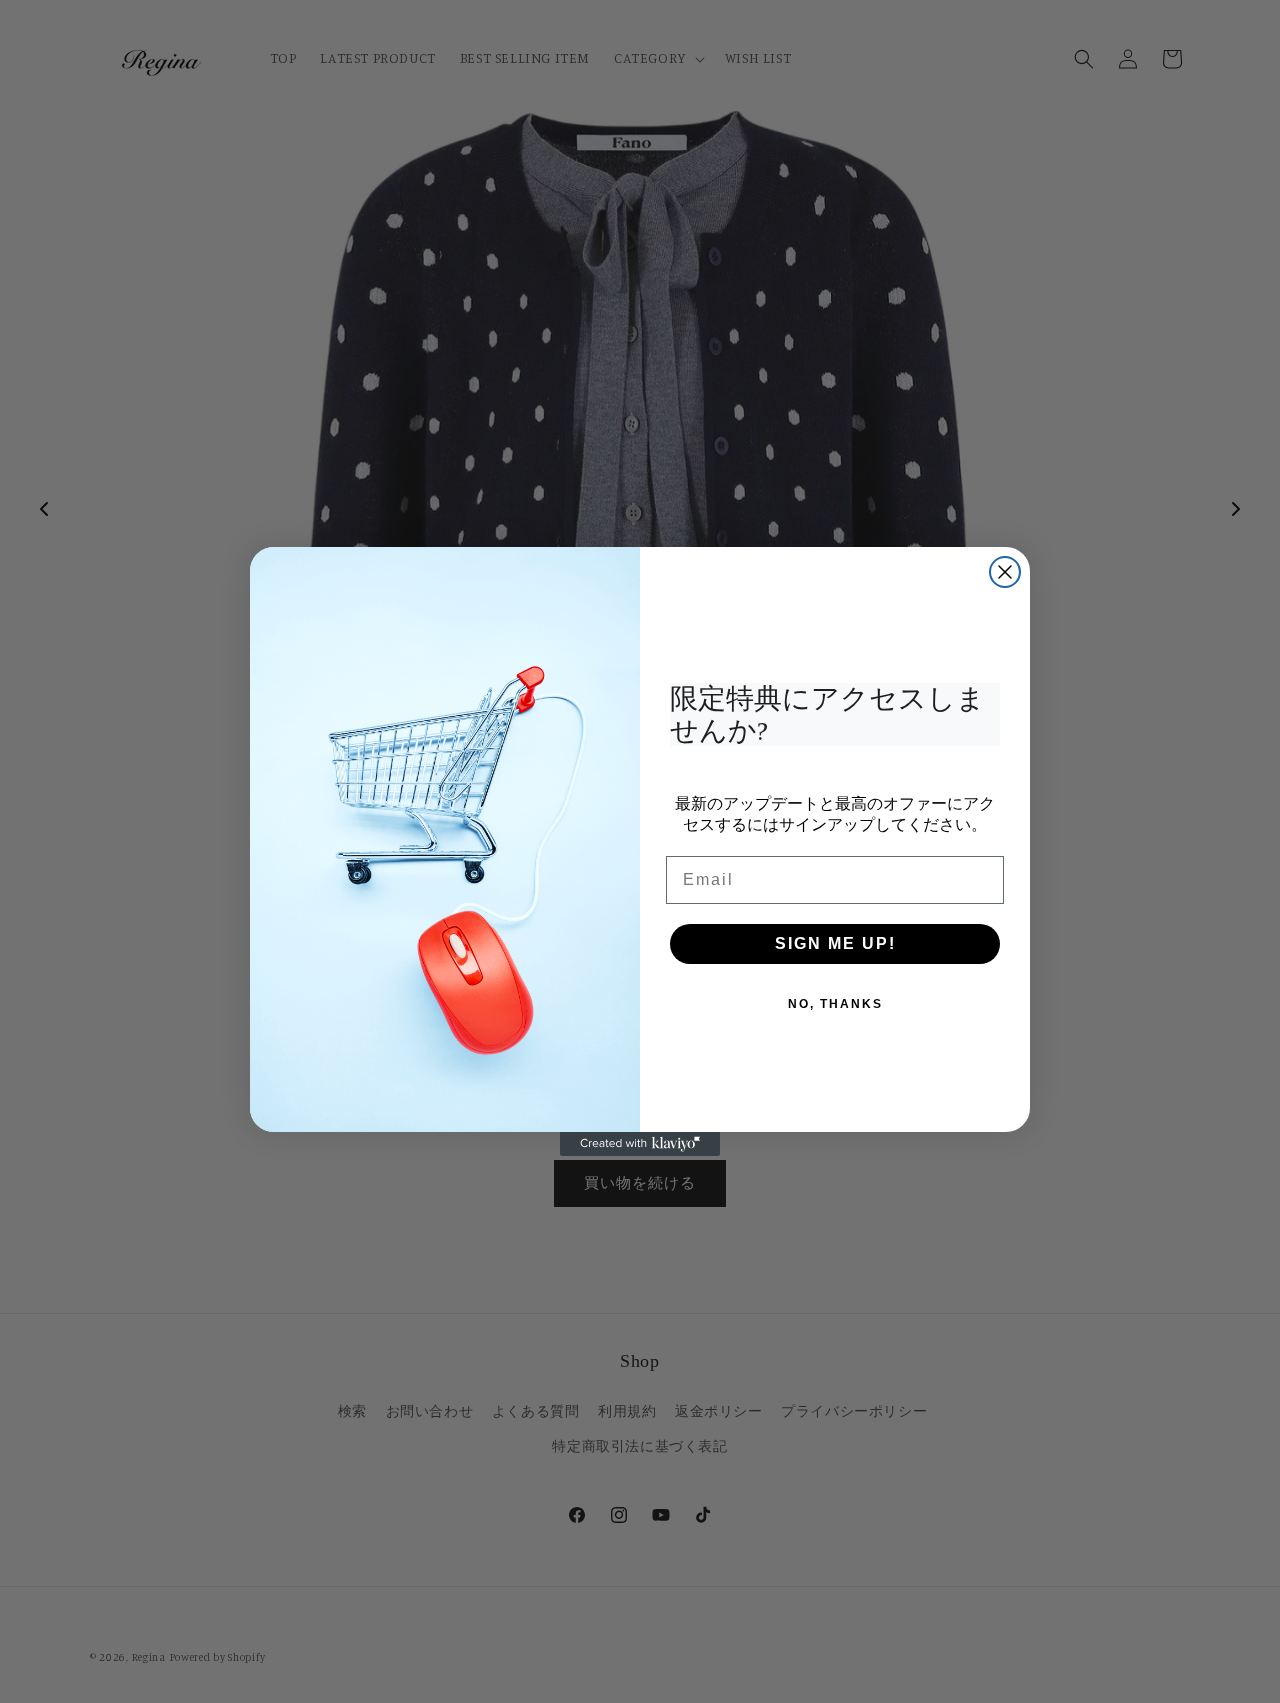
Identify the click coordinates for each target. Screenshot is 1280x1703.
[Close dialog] (1005, 572)
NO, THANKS (835, 1004)
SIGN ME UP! (835, 943)
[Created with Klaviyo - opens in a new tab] (640, 1144)
